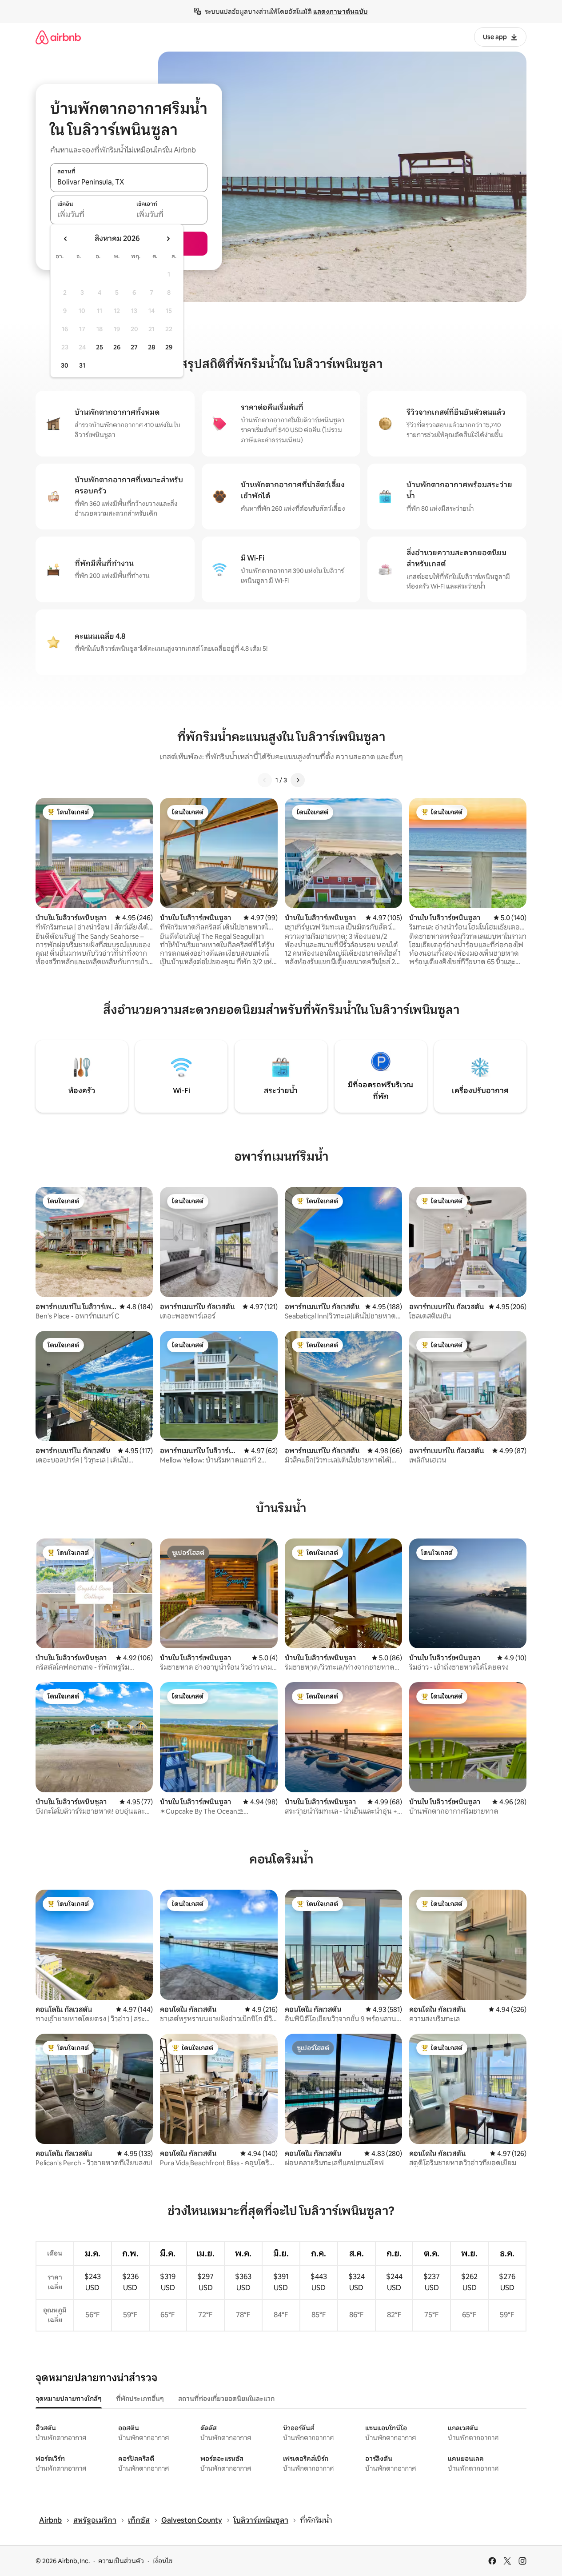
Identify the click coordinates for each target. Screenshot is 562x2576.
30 (65, 365)
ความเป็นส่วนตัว (121, 2561)
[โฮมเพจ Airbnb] (58, 37)
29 (169, 347)
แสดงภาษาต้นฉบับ (341, 12)
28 (151, 347)
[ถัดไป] (298, 780)
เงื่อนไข (162, 2561)
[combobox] (129, 182)
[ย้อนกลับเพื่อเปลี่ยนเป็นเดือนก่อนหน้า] (66, 239)
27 (134, 347)
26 (117, 347)
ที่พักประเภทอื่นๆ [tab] (140, 2399)
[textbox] (90, 215)
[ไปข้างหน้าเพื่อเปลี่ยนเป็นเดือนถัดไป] (168, 239)
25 (100, 347)
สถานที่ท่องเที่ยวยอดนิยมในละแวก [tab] (226, 2399)
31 (82, 365)
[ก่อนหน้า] (265, 780)
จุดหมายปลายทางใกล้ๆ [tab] (69, 2399)
